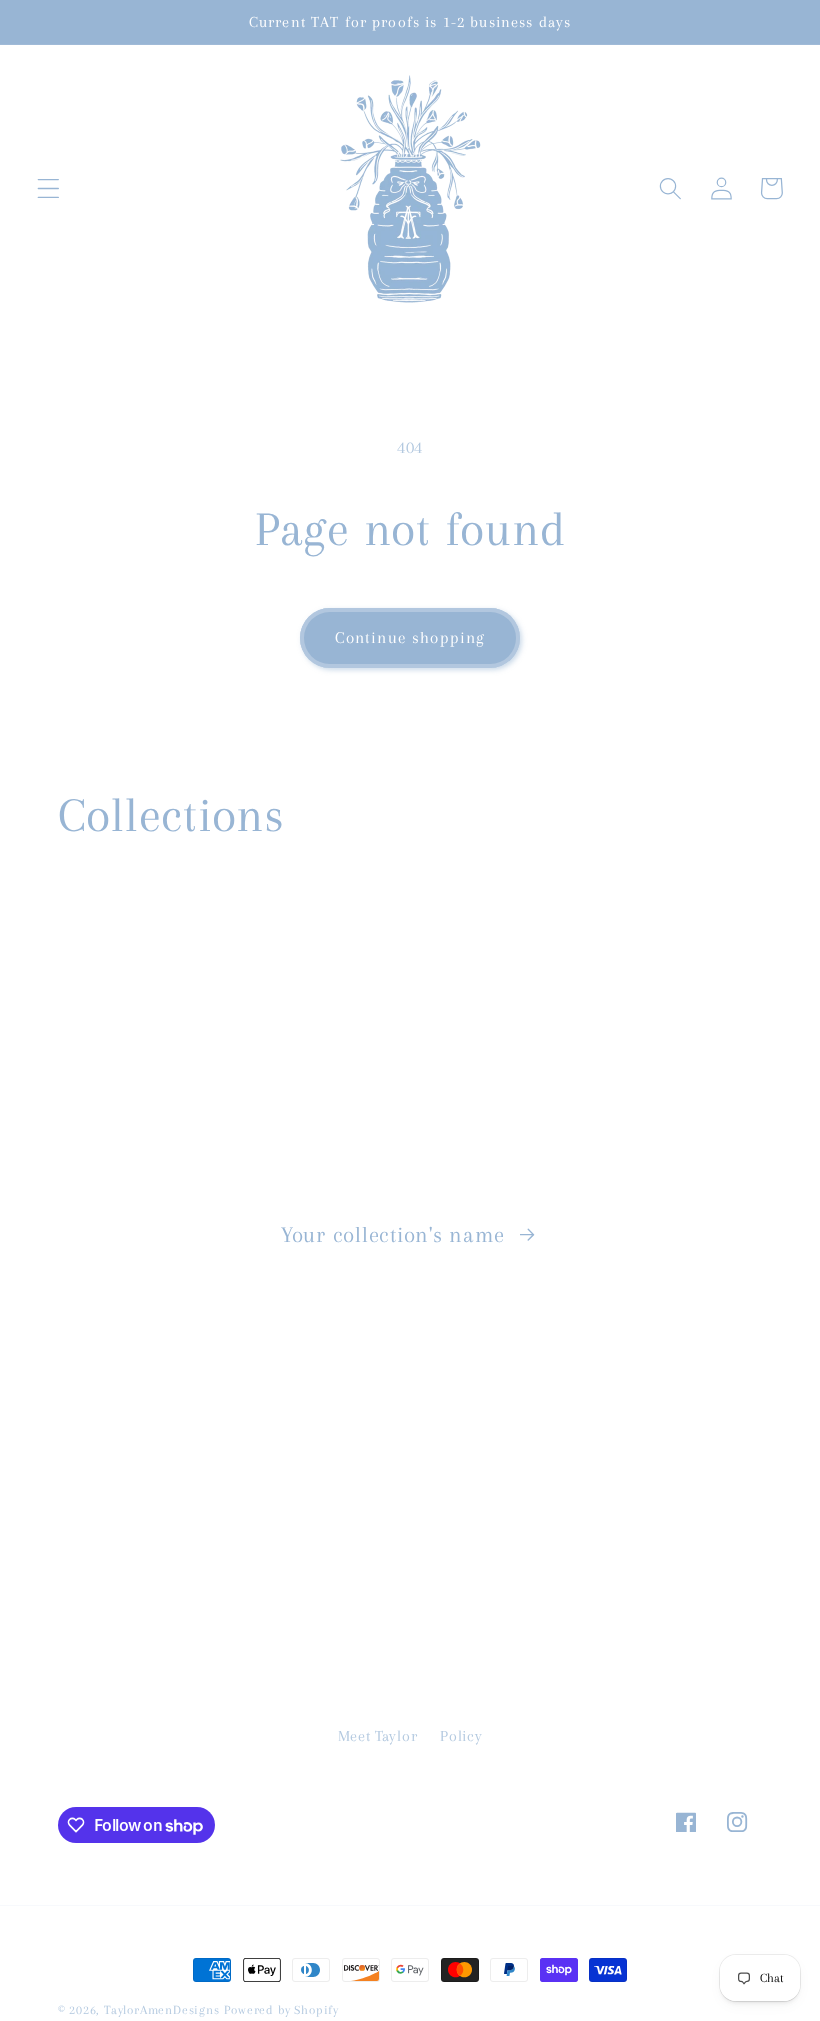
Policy (461, 1736)
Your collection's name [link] (396, 1234)
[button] (48, 188)
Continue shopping (410, 637)
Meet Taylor (378, 1736)
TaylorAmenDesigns (162, 2010)
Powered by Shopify (281, 2010)
